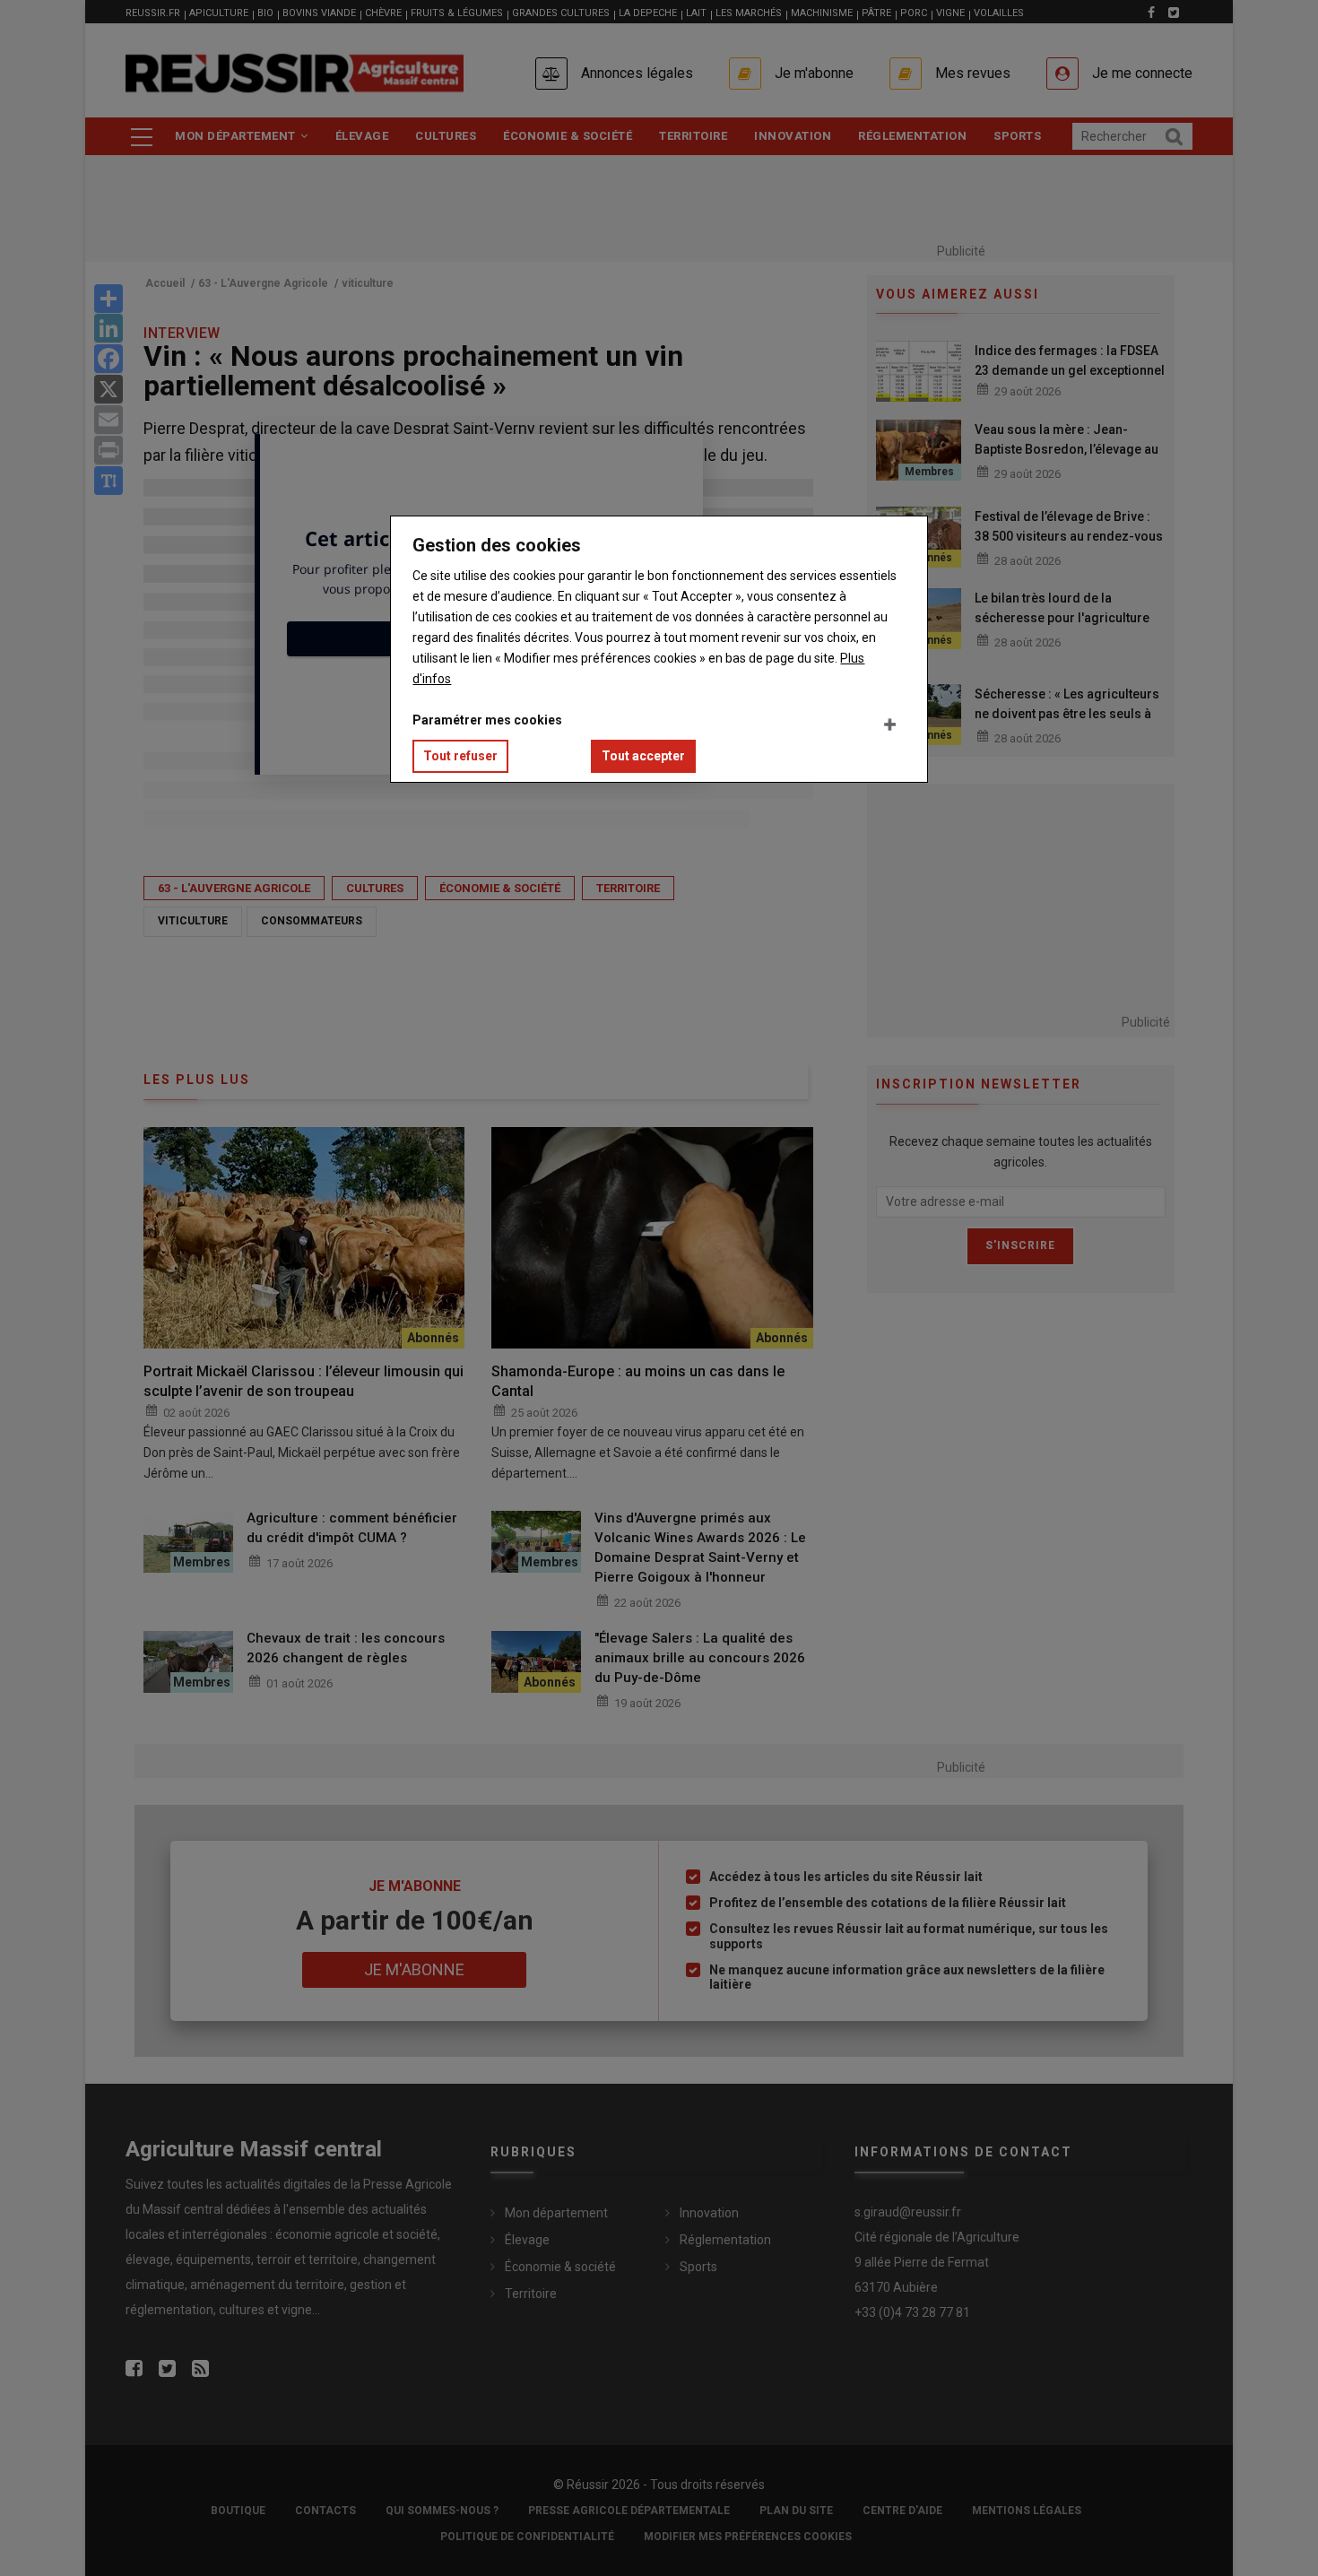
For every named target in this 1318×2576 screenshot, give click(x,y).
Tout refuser (460, 756)
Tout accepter (643, 756)
